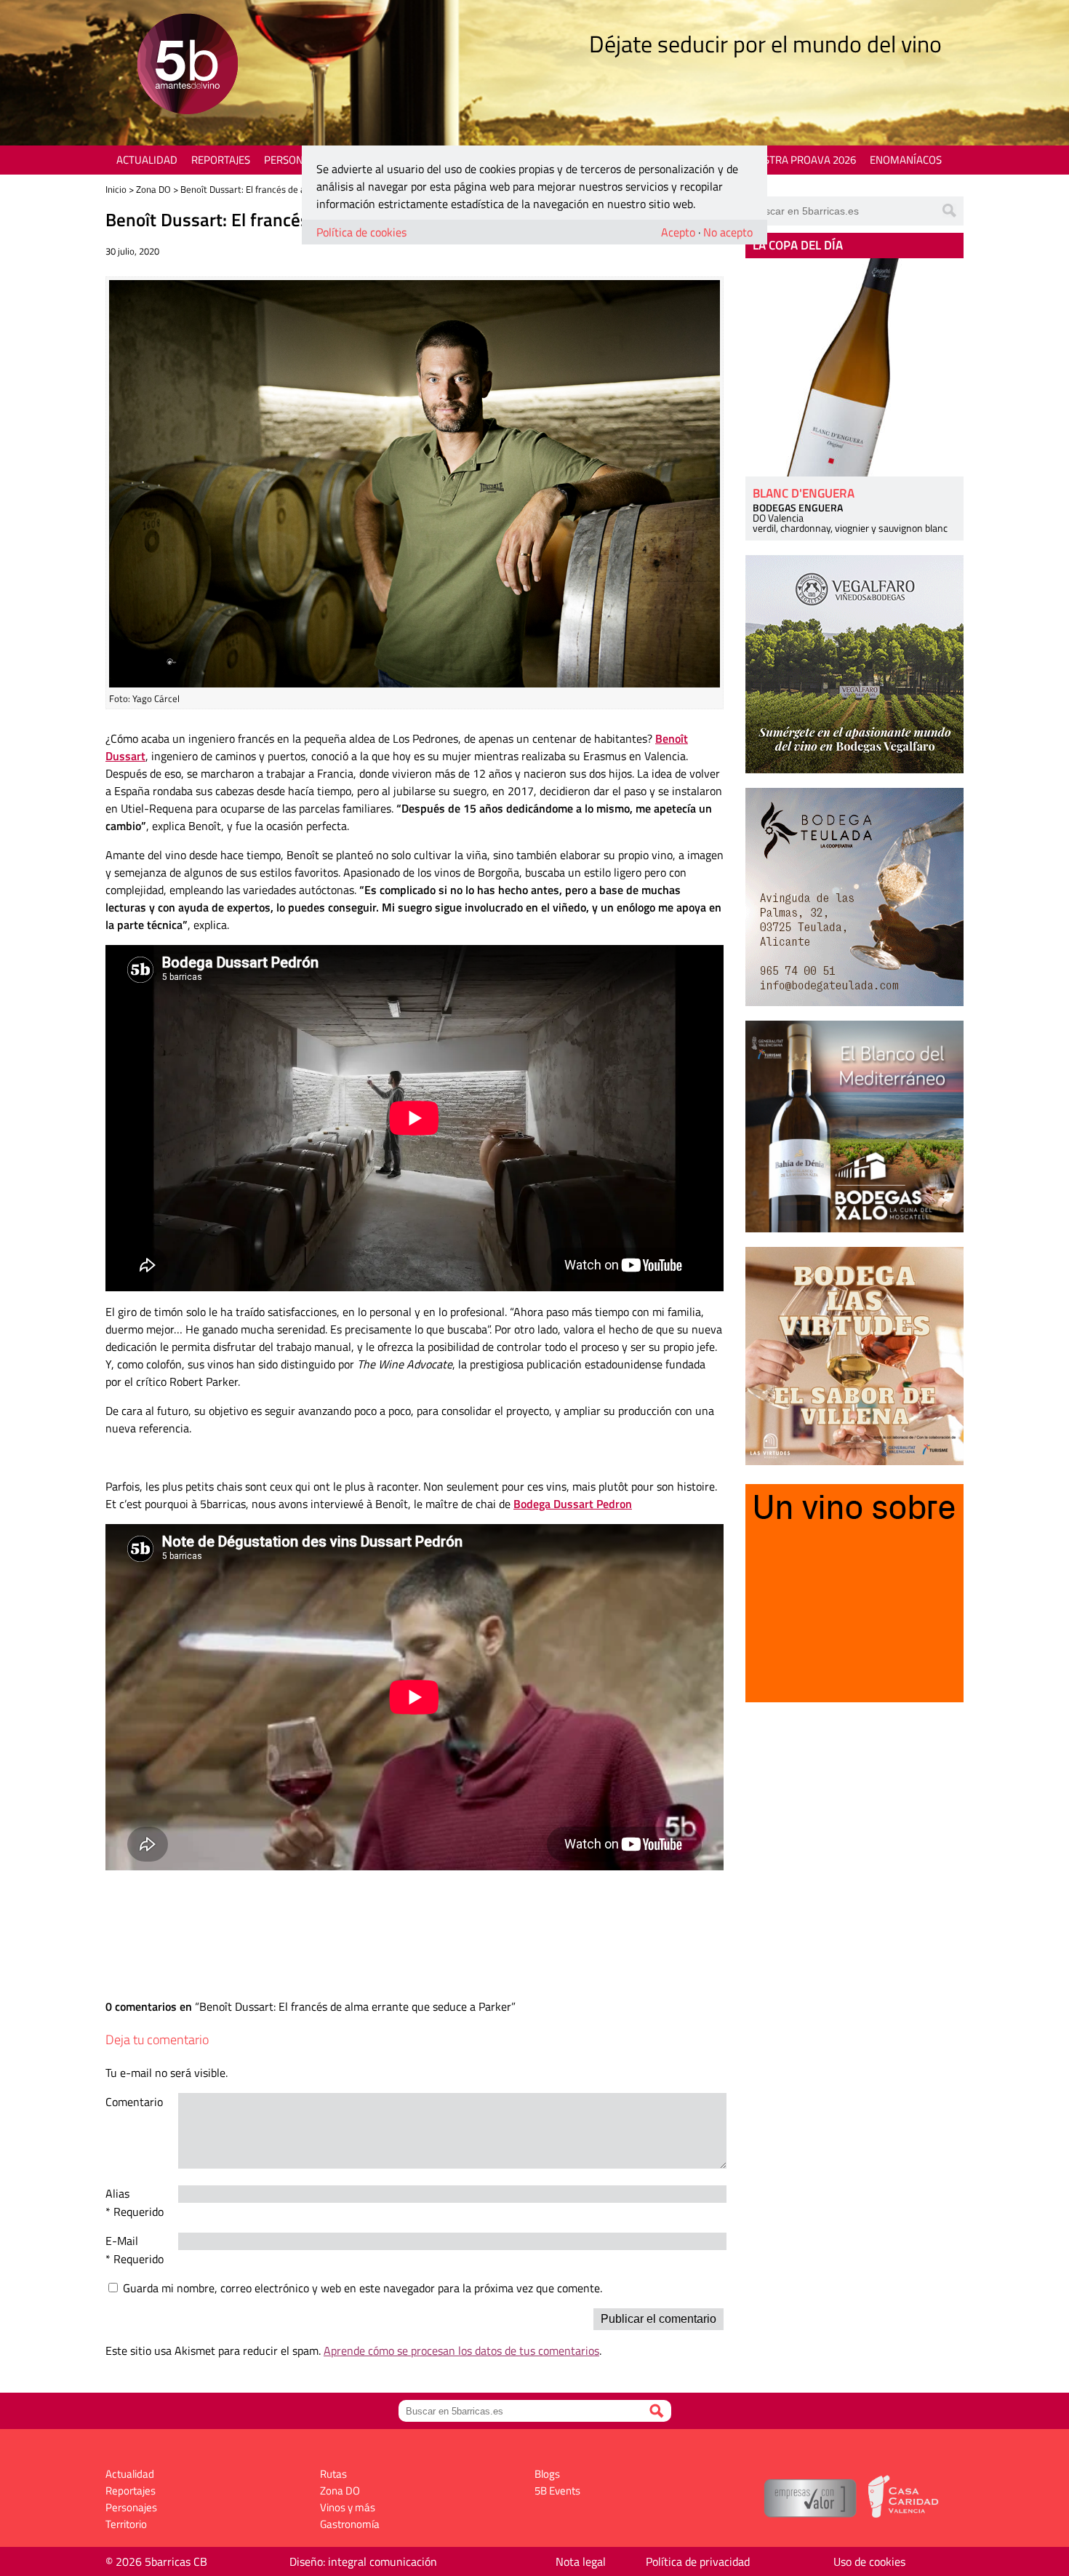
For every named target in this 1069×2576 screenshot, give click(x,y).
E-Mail (122, 2241)
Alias (117, 2193)
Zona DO (153, 189)
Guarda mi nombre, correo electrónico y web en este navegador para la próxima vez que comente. (363, 2288)
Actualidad (147, 160)
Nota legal (581, 2561)
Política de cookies (361, 232)
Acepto (678, 232)
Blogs (547, 2474)
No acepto (728, 232)
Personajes (294, 160)
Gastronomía (350, 2524)
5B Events (557, 2491)
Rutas (333, 2474)
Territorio (126, 2524)
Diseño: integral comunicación (363, 2561)
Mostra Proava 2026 (801, 160)
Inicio (116, 189)
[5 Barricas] (187, 66)
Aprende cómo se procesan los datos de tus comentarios (461, 2350)
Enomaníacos (906, 160)
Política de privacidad (698, 2561)
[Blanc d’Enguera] (854, 367)
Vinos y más (348, 2507)
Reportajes (221, 160)
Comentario (134, 2102)
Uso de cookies (869, 2561)
